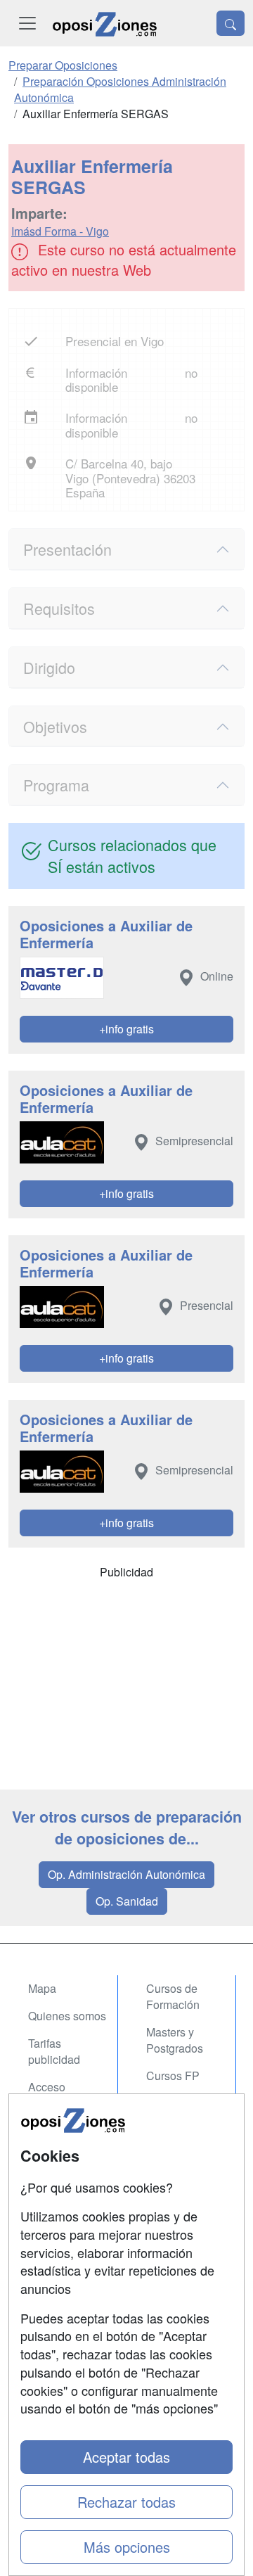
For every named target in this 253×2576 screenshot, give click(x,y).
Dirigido (49, 667)
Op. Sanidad (127, 1901)
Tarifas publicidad (54, 2051)
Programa (56, 785)
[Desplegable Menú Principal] (27, 23)
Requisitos (59, 608)
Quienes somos (67, 2016)
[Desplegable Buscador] (231, 23)
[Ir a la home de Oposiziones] (105, 23)
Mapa (42, 1988)
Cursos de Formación (173, 1996)
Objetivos (55, 726)
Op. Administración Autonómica (126, 1874)
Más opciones (127, 2547)
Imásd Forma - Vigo (60, 231)
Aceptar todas (126, 2457)
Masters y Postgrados (175, 2040)
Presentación (67, 549)
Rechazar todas (126, 2502)
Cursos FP (173, 2076)
